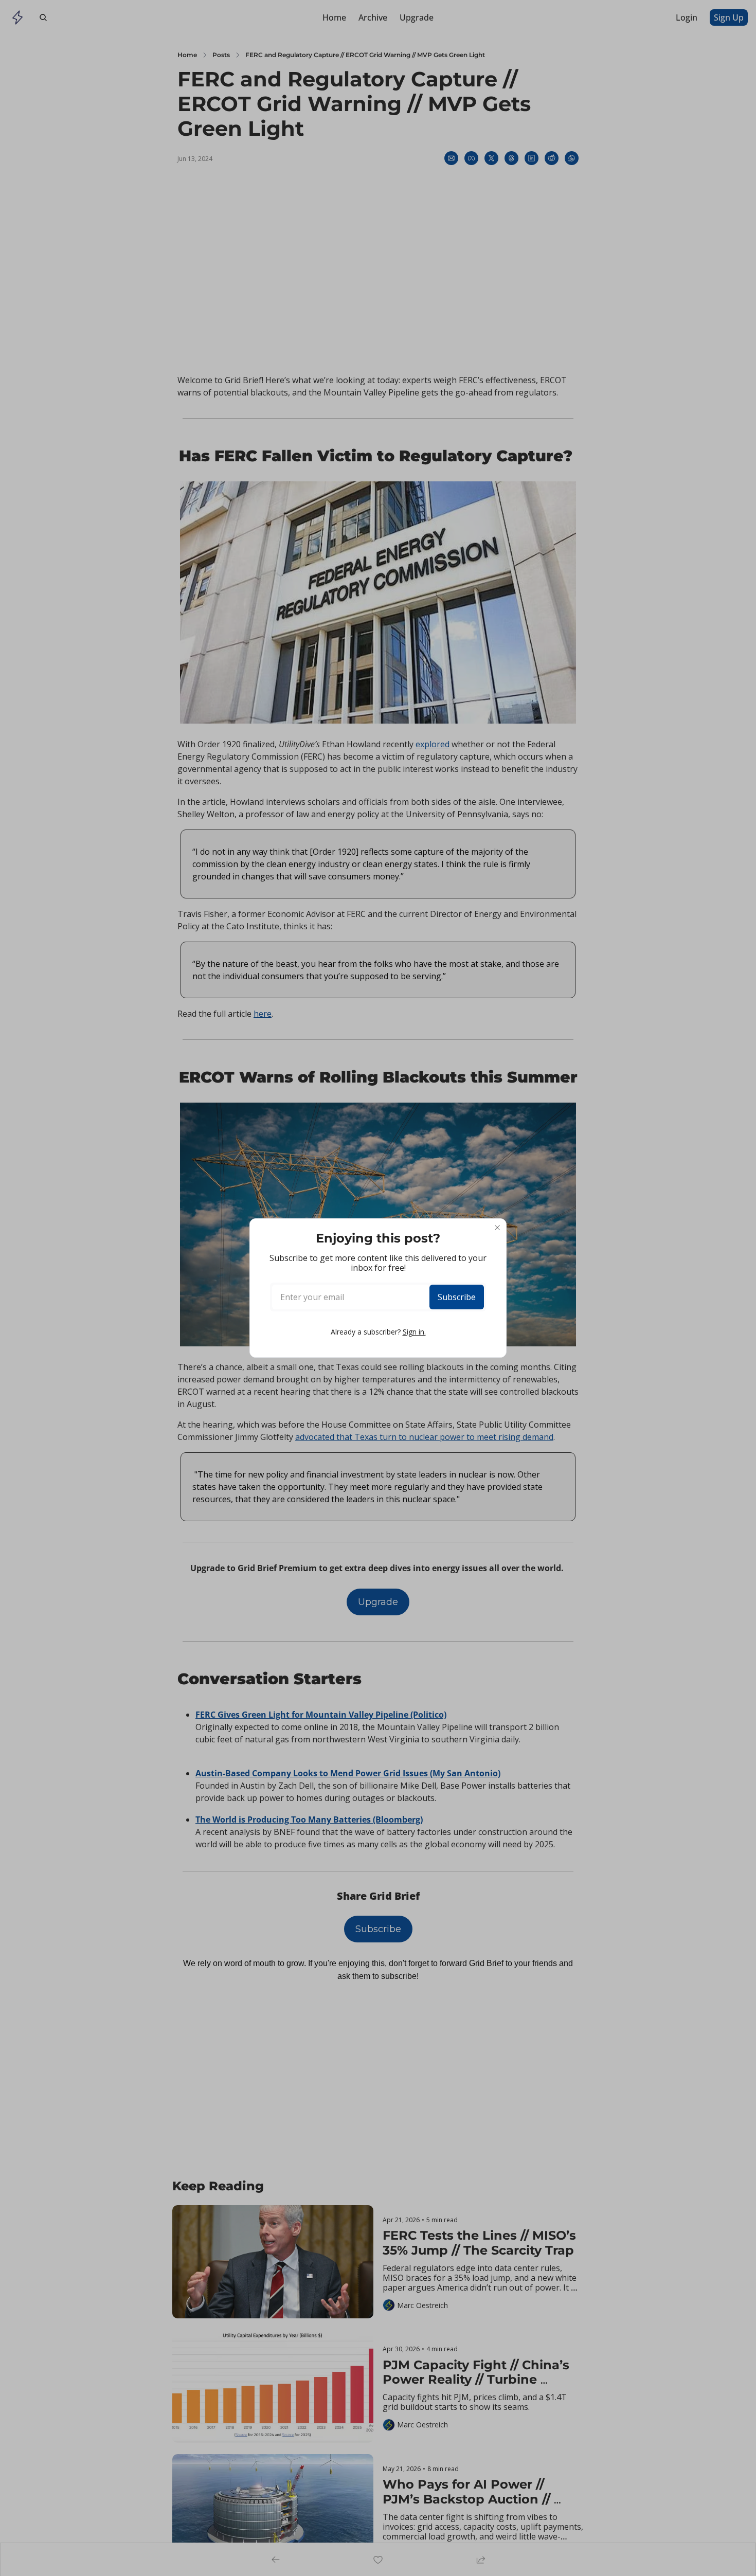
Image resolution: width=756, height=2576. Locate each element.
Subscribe (457, 1297)
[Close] (497, 1228)
